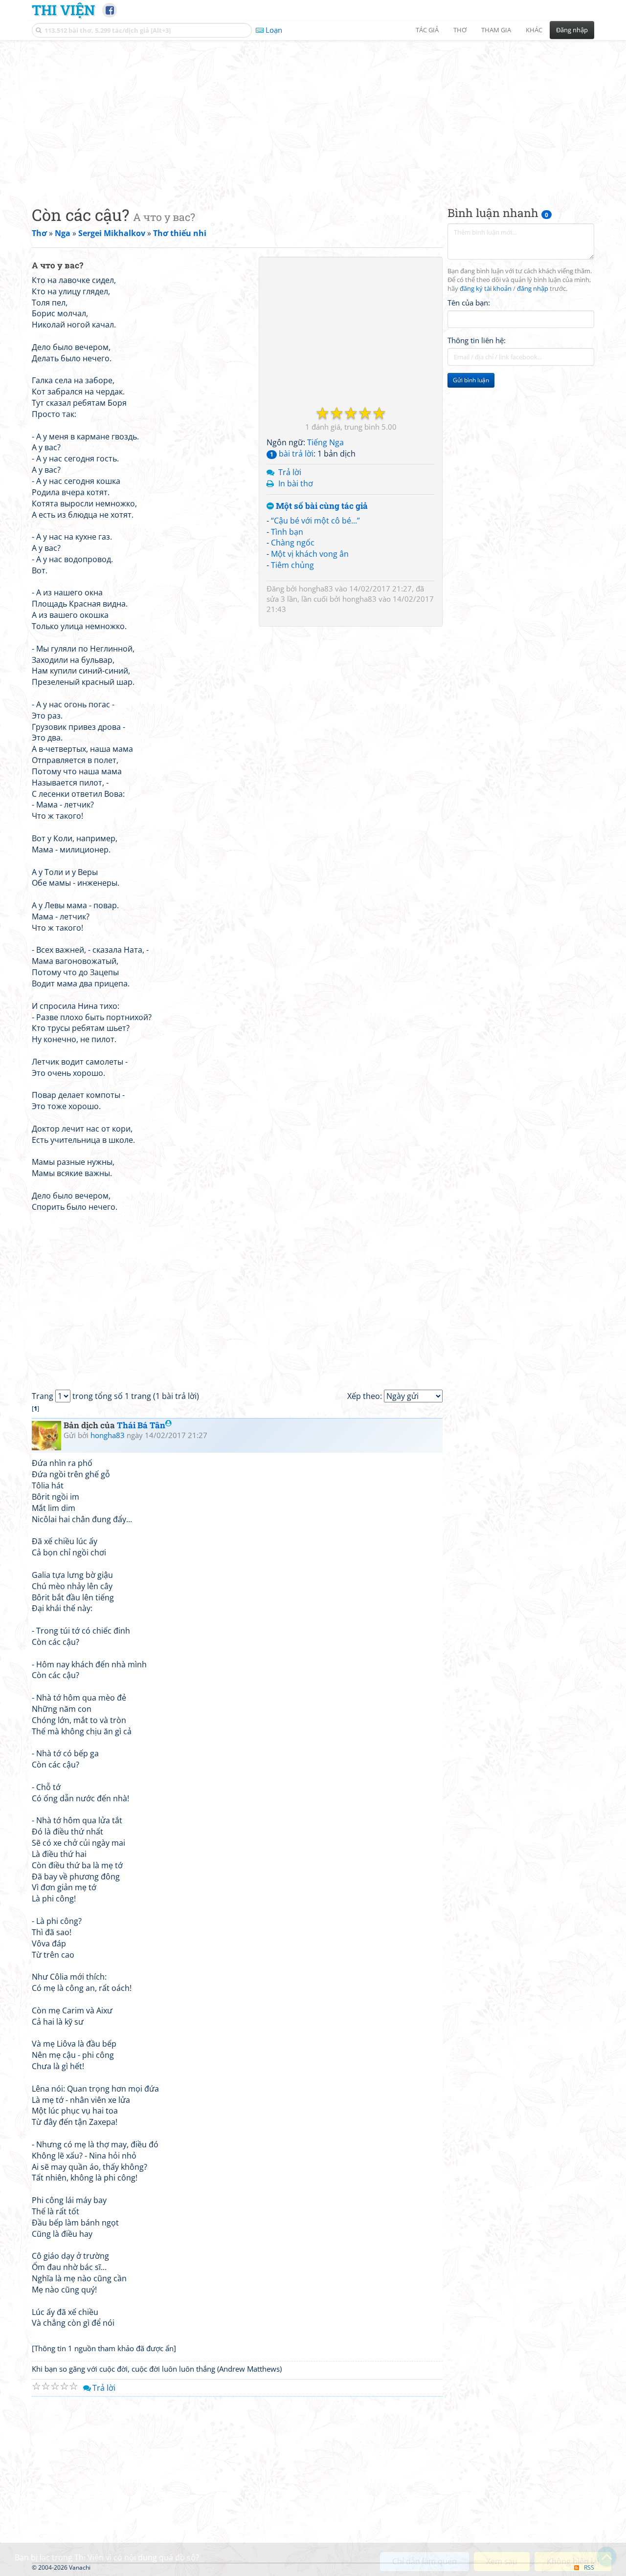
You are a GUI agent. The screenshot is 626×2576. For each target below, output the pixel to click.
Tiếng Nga (325, 442)
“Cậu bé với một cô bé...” (315, 521)
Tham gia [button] (496, 30)
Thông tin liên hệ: (477, 340)
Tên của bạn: (469, 303)
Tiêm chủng (292, 565)
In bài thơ (296, 483)
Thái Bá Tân (141, 1425)
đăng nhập (533, 289)
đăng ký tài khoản (486, 289)
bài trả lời (292, 454)
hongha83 (316, 589)
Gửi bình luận (471, 380)
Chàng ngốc (293, 543)
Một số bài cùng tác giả (321, 506)
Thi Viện (63, 10)
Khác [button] (534, 30)
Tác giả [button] (427, 30)
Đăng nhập (572, 30)
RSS (589, 2567)
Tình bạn (287, 532)
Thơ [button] (460, 30)
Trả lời (290, 472)
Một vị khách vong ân (310, 554)
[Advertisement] (313, 115)
